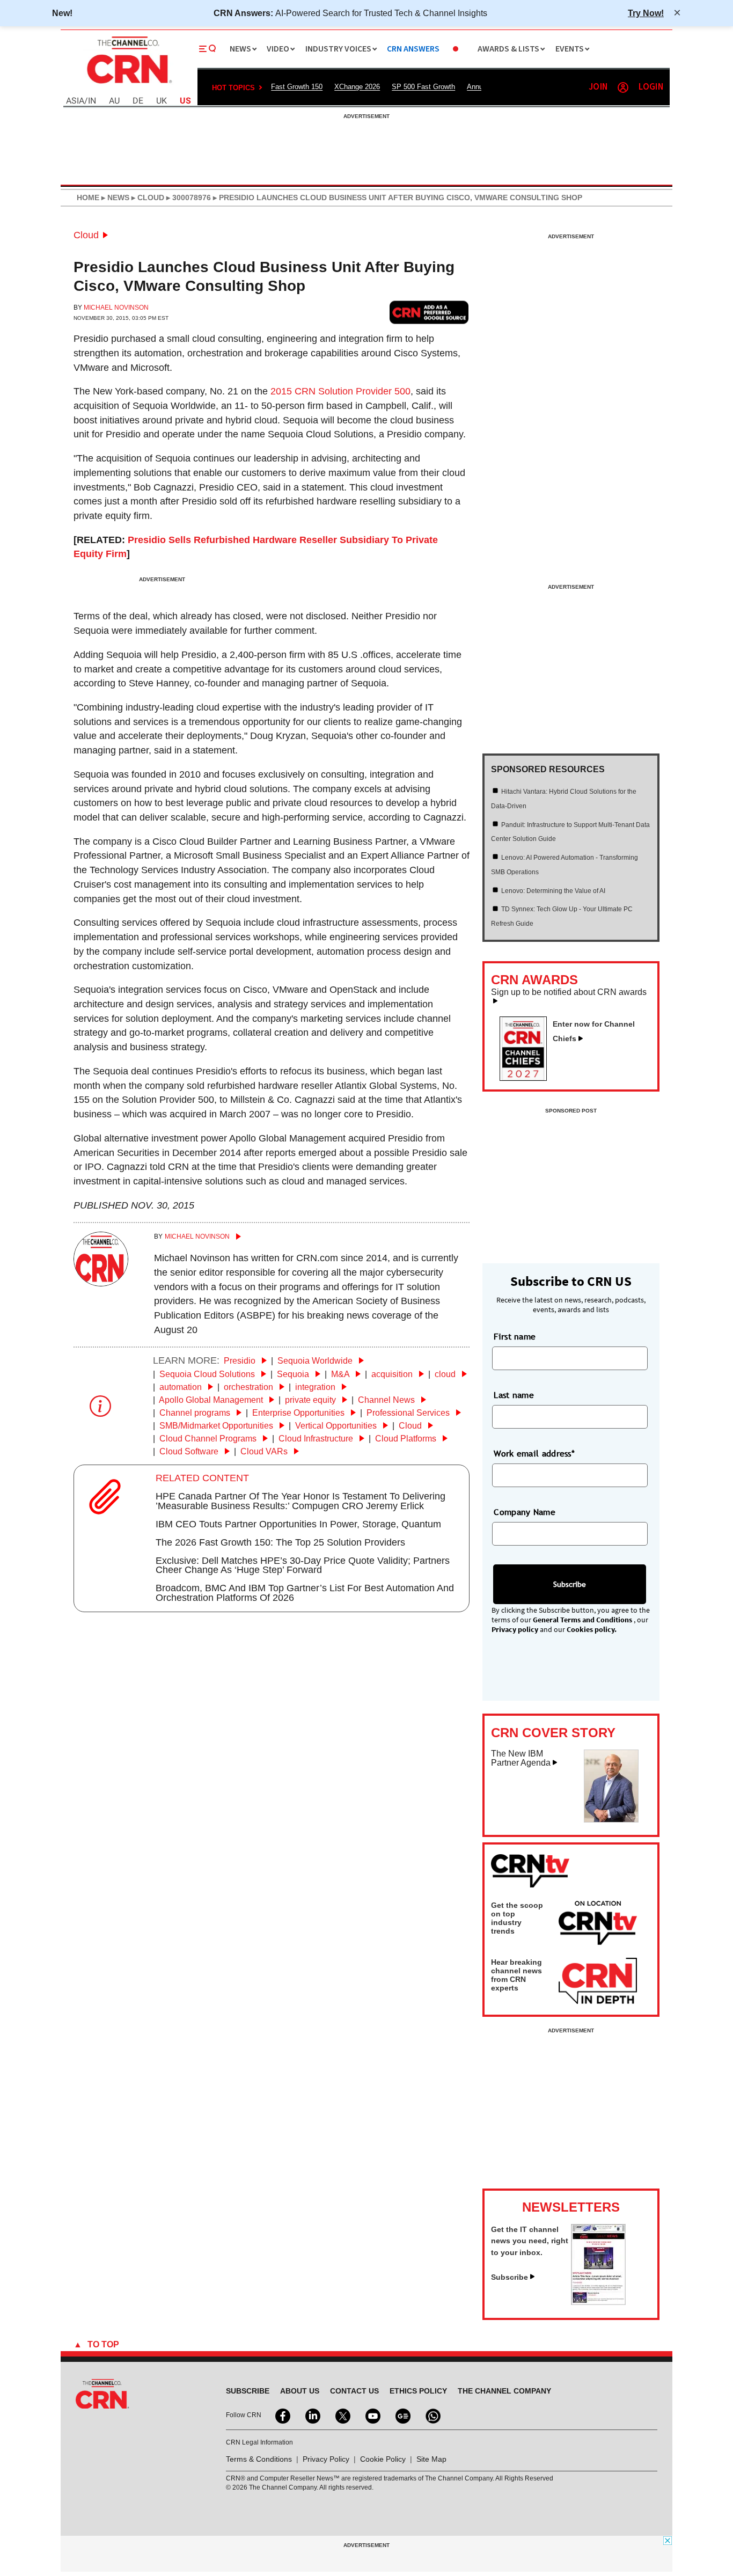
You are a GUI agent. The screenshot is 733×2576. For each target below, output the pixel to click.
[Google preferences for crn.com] (429, 312)
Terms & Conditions (259, 2459)
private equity (311, 1400)
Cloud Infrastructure (317, 1439)
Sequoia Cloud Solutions (208, 1374)
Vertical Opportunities (337, 1426)
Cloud (86, 235)
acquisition (393, 1374)
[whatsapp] (432, 2415)
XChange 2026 (357, 87)
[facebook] (282, 2415)
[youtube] (372, 2415)
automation (182, 1387)
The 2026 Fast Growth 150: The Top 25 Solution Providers (280, 1542)
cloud (446, 1374)
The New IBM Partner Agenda (521, 1758)
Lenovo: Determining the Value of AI (553, 891)
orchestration (250, 1387)
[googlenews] (402, 2415)
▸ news (114, 197)
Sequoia (294, 1374)
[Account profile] (623, 87)
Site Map (431, 2459)
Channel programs (196, 1413)
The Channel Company (504, 2391)
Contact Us (354, 2391)
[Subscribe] (598, 2302)
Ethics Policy (418, 2391)
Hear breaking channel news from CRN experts (516, 1975)
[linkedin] (312, 2415)
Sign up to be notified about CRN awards (569, 992)
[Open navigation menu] (208, 49)
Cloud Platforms (407, 1439)
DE (138, 101)
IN (92, 101)
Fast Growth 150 (297, 87)
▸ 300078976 (188, 197)
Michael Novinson (116, 308)
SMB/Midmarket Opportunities (217, 1426)
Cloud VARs (265, 1451)
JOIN (598, 87)
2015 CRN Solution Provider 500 (340, 391)
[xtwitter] (342, 2415)
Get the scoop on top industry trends (517, 1918)
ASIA (75, 101)
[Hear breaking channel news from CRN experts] (598, 1981)
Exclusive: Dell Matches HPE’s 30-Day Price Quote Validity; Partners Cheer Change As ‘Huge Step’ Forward (303, 1565)
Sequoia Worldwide (316, 1361)
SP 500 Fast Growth (423, 87)
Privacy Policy (326, 2459)
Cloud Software (190, 1451)
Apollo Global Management (212, 1400)
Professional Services (409, 1413)
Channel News (387, 1400)
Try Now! (646, 13)
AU (114, 101)
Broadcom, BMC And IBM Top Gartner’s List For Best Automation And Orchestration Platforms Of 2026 (305, 1593)
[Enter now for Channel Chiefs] (527, 1078)
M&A (341, 1374)
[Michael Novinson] (101, 1283)
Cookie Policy (383, 2459)
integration (316, 1387)
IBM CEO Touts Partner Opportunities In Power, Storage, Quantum (298, 1524)
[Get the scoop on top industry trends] (598, 1924)
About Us (300, 2391)
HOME (88, 197)
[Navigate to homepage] (128, 85)
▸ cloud (147, 197)
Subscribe (510, 2277)
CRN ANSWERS (413, 49)
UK (162, 101)
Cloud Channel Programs (209, 1439)
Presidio (241, 1361)
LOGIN (651, 87)
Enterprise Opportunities (299, 1413)
